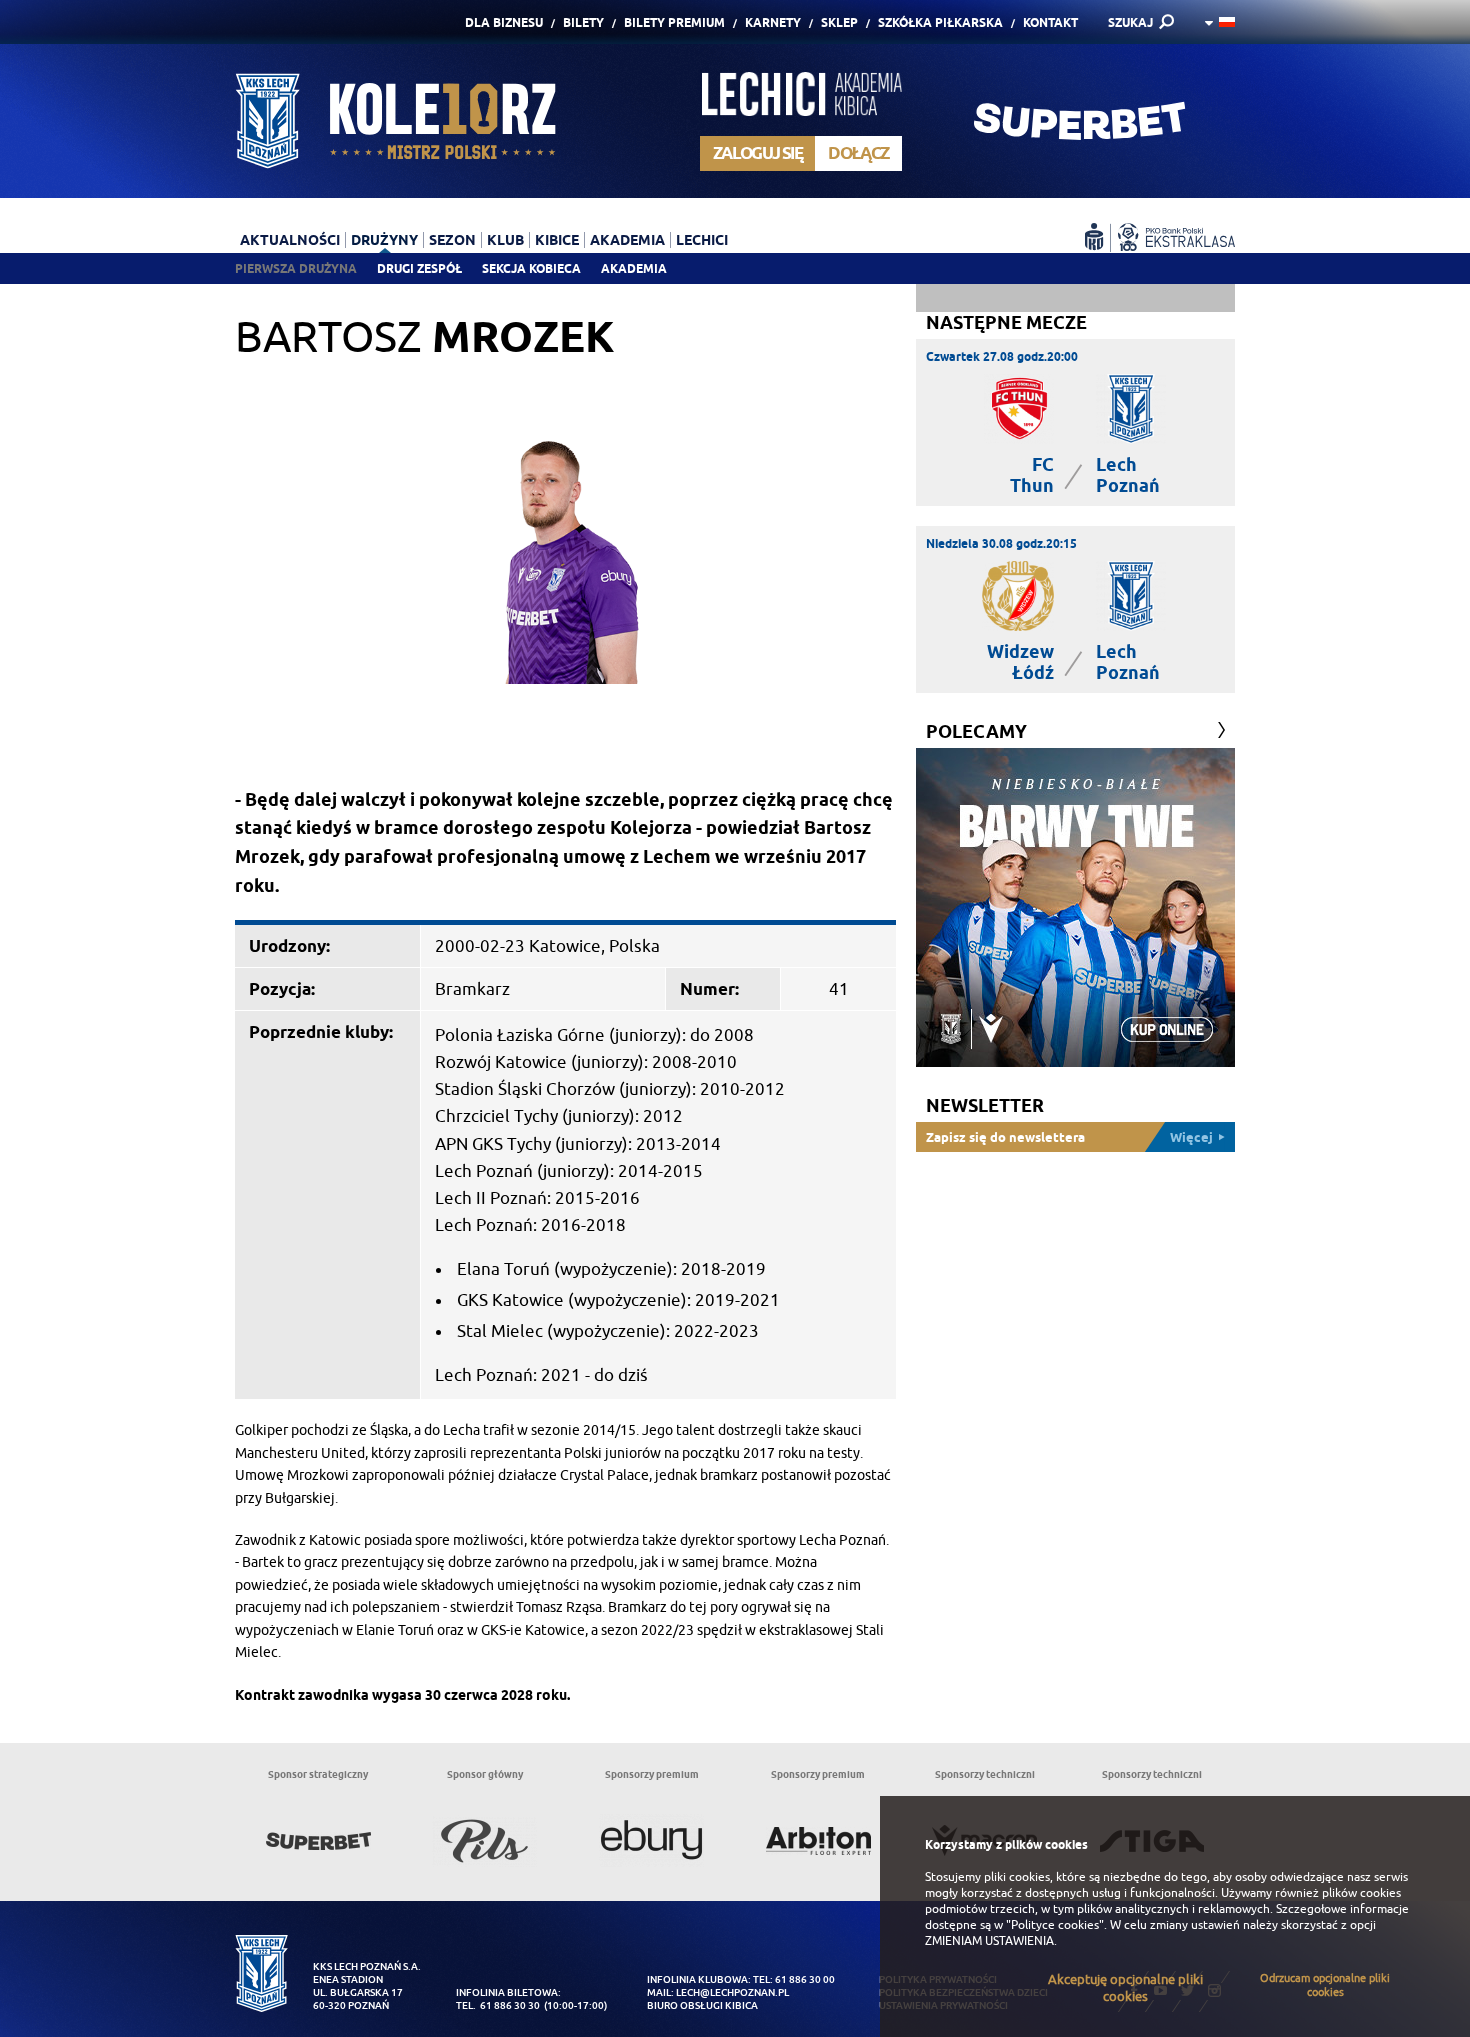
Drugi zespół (419, 268)
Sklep (839, 22)
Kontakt (1050, 22)
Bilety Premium (674, 22)
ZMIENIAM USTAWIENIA (989, 1941)
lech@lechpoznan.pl (732, 1992)
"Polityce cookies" (1055, 1925)
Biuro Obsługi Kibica (702, 2005)
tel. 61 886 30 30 (498, 2005)
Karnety (773, 22)
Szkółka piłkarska (940, 22)
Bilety (583, 22)
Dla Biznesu (504, 22)
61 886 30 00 (805, 1979)
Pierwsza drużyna (296, 268)
